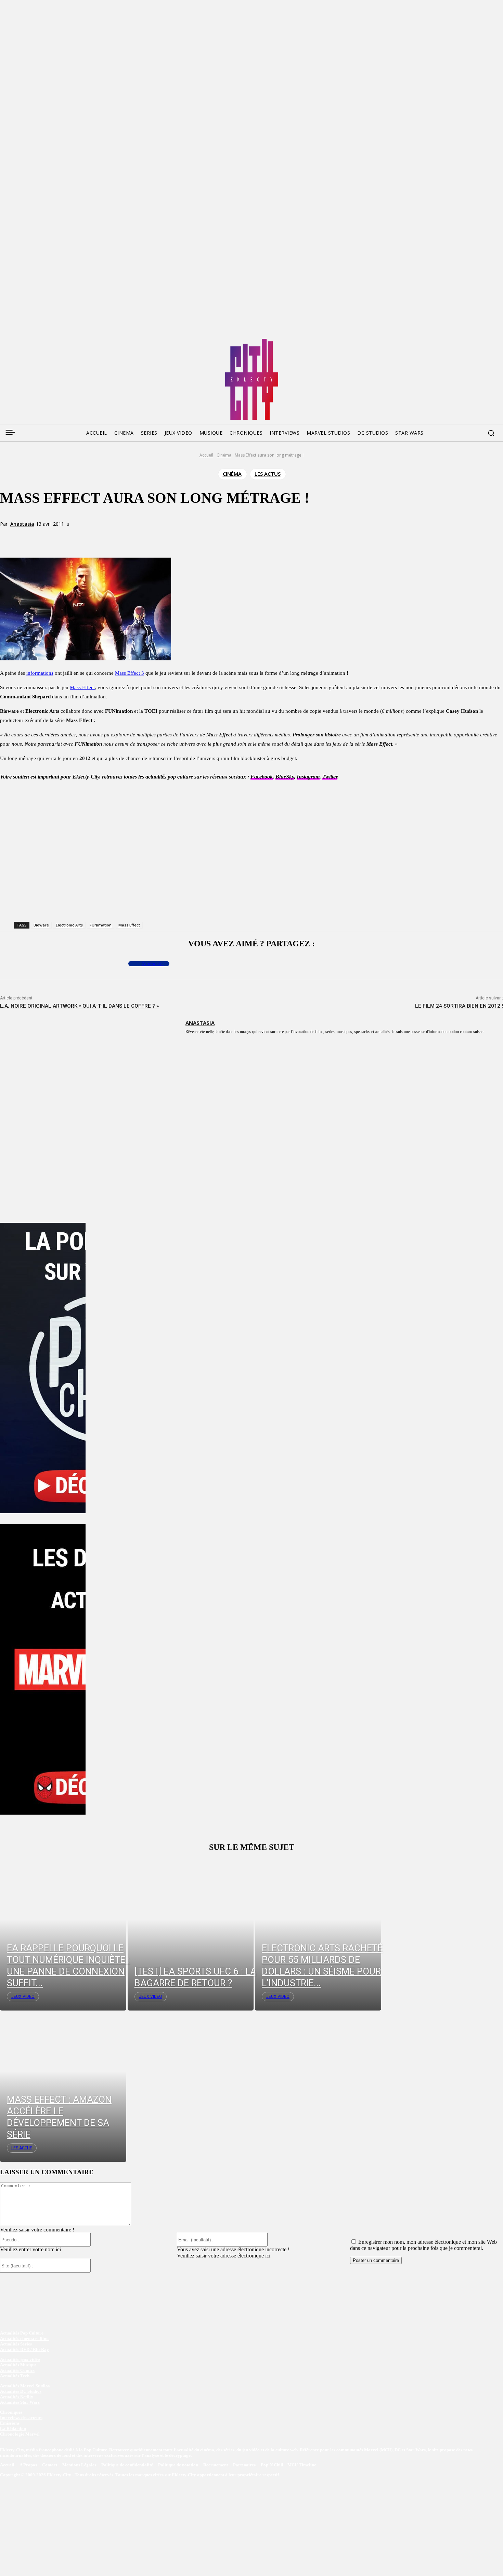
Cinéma (224, 455)
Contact (50, 2465)
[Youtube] (70, 341)
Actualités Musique (18, 2365)
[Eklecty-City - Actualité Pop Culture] (252, 379)
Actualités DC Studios (21, 2391)
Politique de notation (178, 2465)
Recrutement (216, 2465)
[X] (93, 536)
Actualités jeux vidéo (20, 2359)
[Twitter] (18, 341)
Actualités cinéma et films (25, 2338)
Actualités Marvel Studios (25, 2386)
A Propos (29, 2465)
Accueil (206, 455)
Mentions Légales (80, 2465)
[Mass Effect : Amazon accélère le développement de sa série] (63, 2086)
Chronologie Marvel (20, 2434)
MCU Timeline (302, 2465)
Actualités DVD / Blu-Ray (24, 2349)
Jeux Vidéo (23, 1996)
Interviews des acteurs (21, 2418)
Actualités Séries (16, 2344)
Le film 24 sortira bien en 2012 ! (459, 1006)
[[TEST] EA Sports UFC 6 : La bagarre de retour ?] (191, 1934)
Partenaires (245, 2465)
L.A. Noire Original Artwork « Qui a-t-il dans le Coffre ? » (79, 1006)
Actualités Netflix (17, 2397)
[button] (491, 433)
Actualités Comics (17, 2370)
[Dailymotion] (57, 341)
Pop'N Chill (272, 2465)
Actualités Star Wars (20, 2402)
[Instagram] (44, 341)
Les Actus (268, 474)
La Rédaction (13, 2429)
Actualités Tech (15, 2376)
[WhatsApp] (118, 536)
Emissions (10, 2423)
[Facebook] (5, 341)
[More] (143, 536)
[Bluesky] (31, 341)
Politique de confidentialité (127, 2465)
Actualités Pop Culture (22, 2333)
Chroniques (11, 2412)
